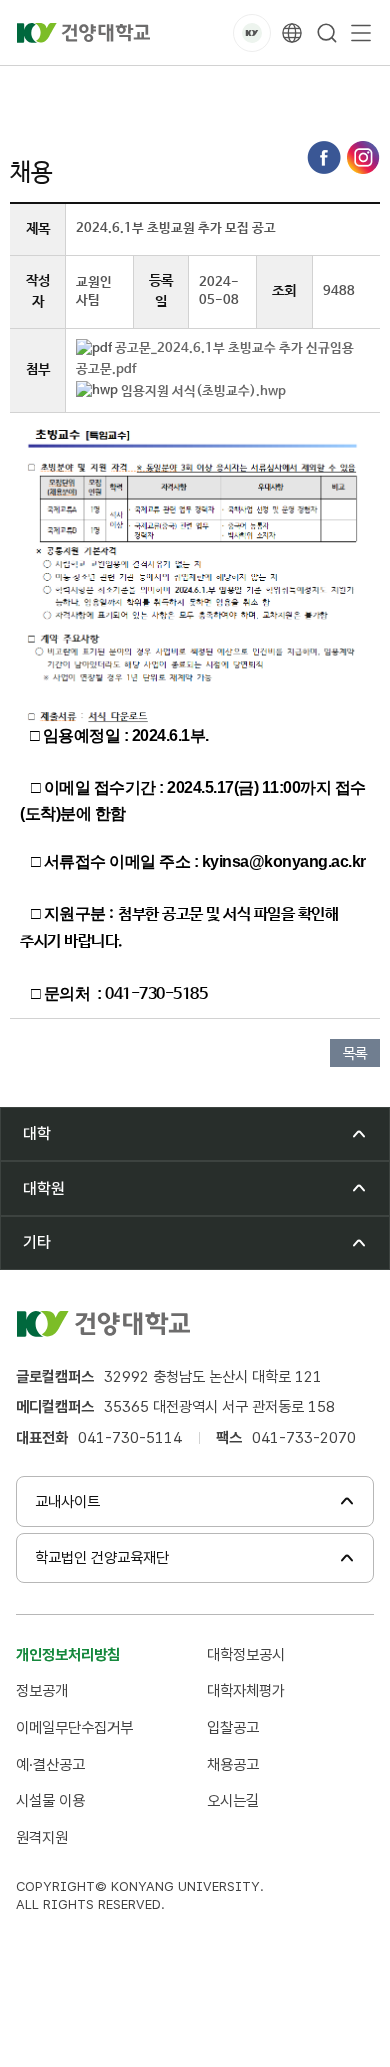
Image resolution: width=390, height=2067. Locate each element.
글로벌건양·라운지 (137, 88)
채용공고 (233, 1764)
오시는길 (233, 1800)
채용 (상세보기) (335, 88)
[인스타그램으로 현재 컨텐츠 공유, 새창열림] (363, 157)
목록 (355, 1054)
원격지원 (42, 1837)
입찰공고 (233, 1727)
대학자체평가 (246, 1690)
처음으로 (34, 88)
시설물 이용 (50, 1800)
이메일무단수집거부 (74, 1727)
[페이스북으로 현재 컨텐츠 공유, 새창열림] (324, 157)
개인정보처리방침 (68, 1654)
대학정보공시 (246, 1654)
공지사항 (240, 88)
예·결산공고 (50, 1764)
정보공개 (42, 1690)
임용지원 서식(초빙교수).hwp (203, 391)
